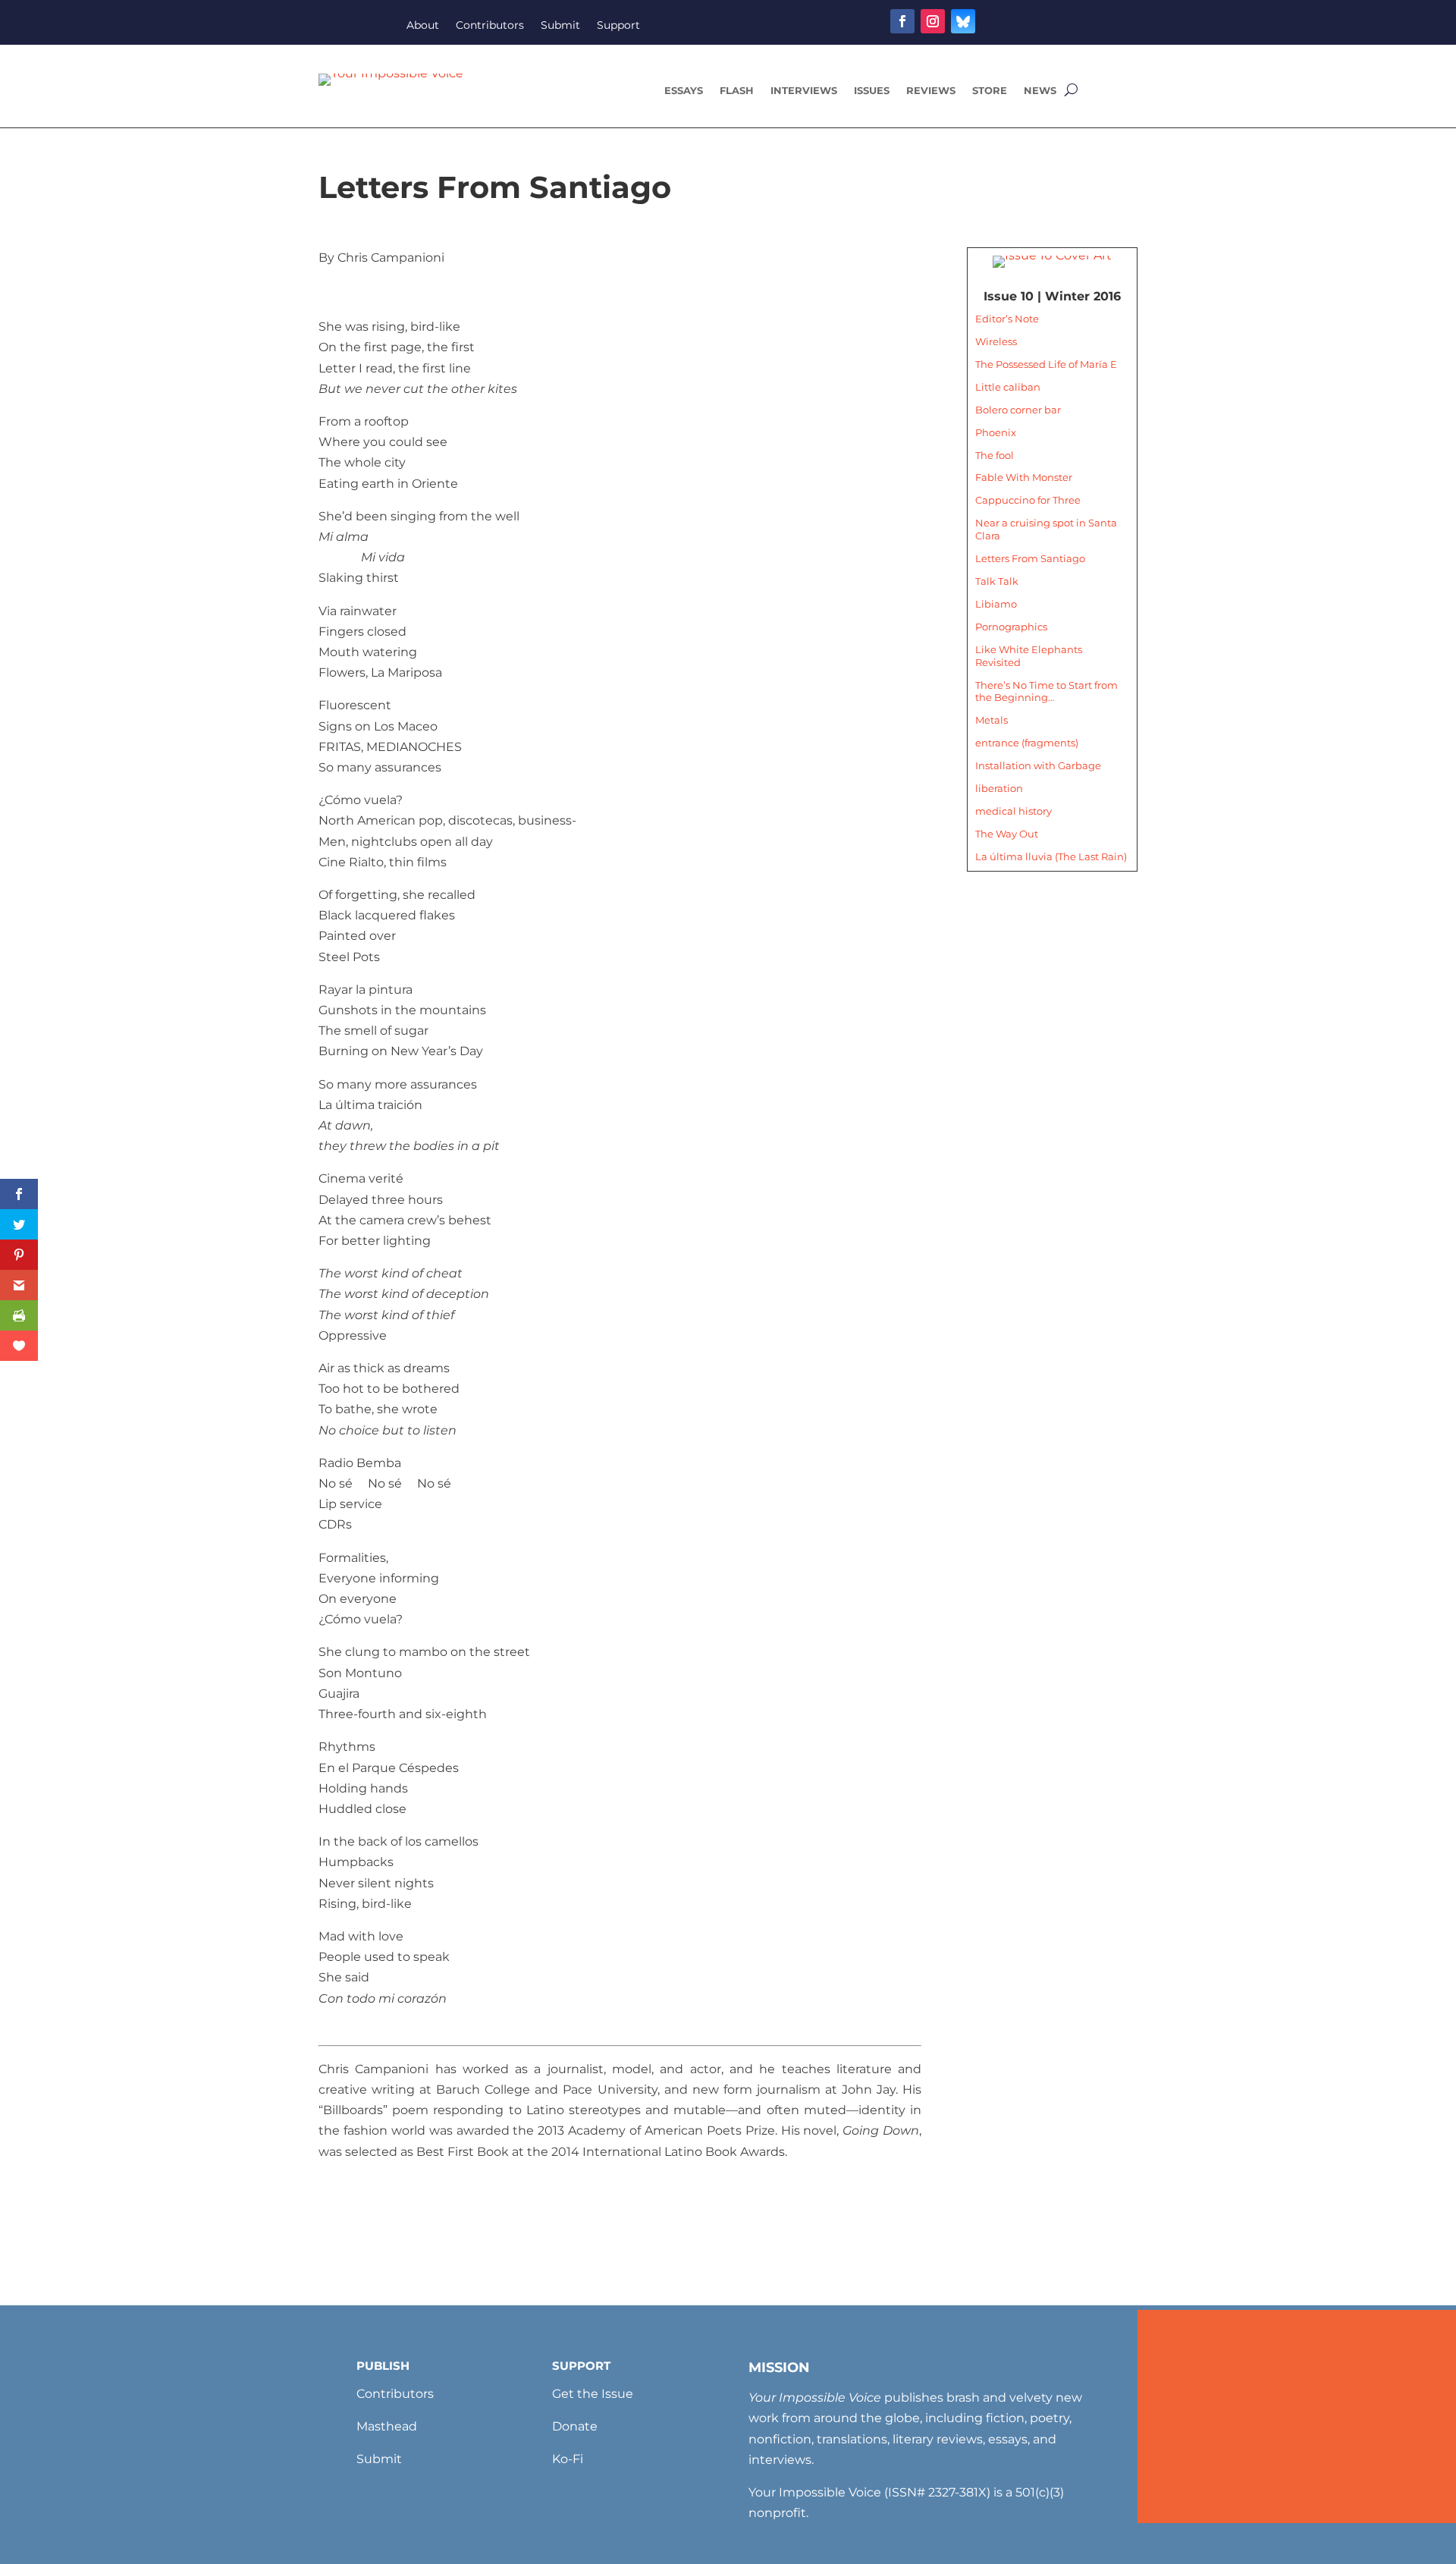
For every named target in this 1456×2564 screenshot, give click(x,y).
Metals (992, 720)
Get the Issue (593, 2394)
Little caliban (1008, 387)
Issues (872, 91)
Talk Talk (997, 581)
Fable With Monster (1024, 477)
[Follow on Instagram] (933, 21)
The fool (995, 455)
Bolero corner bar (1018, 410)
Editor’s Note (1007, 319)
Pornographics (1011, 627)
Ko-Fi (568, 2459)
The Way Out (1007, 834)
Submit (560, 26)
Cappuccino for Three (1028, 500)
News (1040, 91)
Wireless (996, 341)
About (423, 26)
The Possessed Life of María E (1046, 364)
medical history (1014, 811)
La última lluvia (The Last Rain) (1051, 856)
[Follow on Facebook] (902, 21)
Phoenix (996, 432)
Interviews (804, 91)
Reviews (931, 91)
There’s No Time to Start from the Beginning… (1046, 691)
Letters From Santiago (1030, 558)
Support (618, 26)
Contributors (490, 26)
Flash (737, 91)
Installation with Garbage (1038, 765)
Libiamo (996, 604)
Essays (684, 91)
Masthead (387, 2426)
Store (990, 91)
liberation (999, 788)
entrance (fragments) (1027, 743)
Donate (575, 2426)
